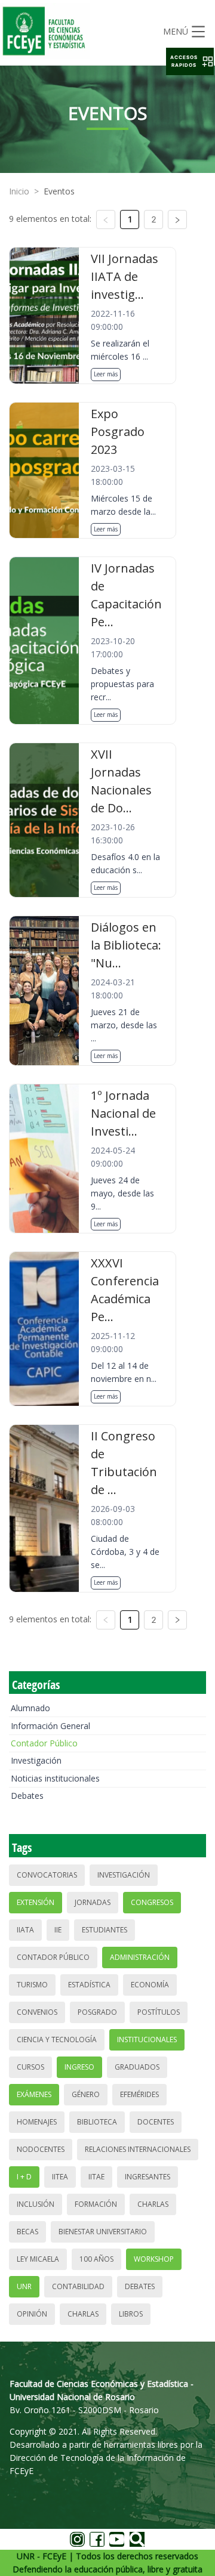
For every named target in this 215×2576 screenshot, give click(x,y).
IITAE (96, 2177)
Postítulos (159, 2012)
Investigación (36, 1760)
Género (86, 2094)
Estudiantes (105, 1930)
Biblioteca (97, 2122)
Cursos (30, 2067)
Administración (140, 1957)
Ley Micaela (38, 2259)
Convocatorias (47, 1875)
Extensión (36, 1902)
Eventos (59, 191)
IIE (58, 1930)
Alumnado (30, 1708)
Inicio (19, 191)
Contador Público (44, 1743)
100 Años (96, 2259)
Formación (96, 2204)
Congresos (152, 1902)
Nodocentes (41, 2149)
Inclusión (36, 2204)
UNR (24, 2286)
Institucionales (147, 2040)
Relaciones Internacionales (138, 2149)
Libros (131, 2314)
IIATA (25, 1930)
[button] (190, 61)
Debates (27, 1796)
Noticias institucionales (55, 1778)
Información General (50, 1726)
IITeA (60, 2177)
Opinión (32, 2314)
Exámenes (34, 2094)
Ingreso (79, 2067)
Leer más (106, 374)
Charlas (153, 2204)
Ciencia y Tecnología (57, 2040)
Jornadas (93, 1902)
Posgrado (97, 2012)
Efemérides (139, 2094)
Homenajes (37, 2122)
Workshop (154, 2259)
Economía (150, 1985)
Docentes (156, 2122)
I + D (24, 2177)
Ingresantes (148, 2177)
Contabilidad (78, 2286)
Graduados (137, 2067)
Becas (27, 2232)
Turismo (32, 1985)
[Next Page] (177, 219)
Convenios (37, 2012)
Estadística (89, 1985)
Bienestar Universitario (103, 2232)
